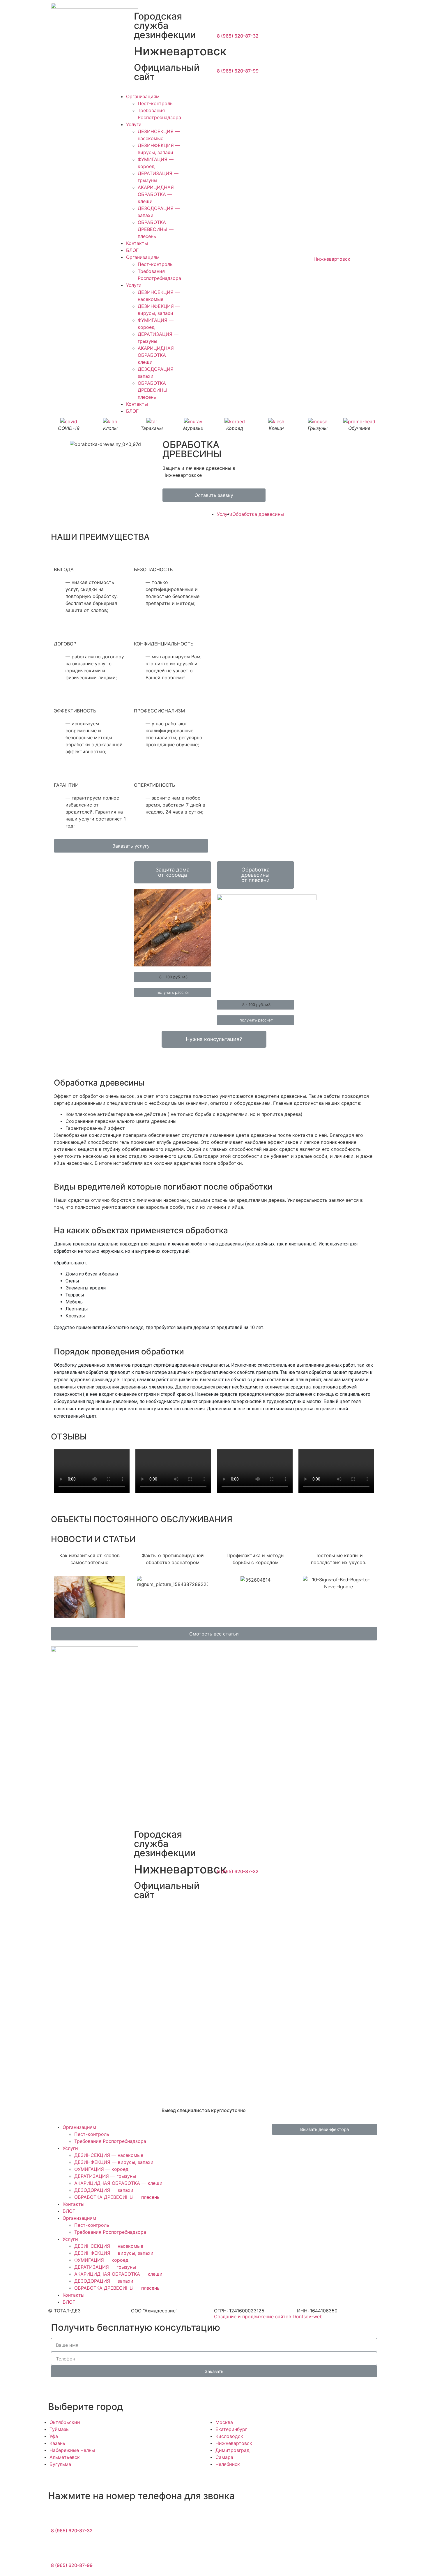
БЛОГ (132, 250)
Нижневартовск (180, 51)
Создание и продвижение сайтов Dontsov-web (268, 2316)
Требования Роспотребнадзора (110, 2141)
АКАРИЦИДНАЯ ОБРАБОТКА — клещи (156, 194)
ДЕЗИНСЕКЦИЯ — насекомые (109, 2155)
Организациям (143, 96)
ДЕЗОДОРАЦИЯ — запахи (104, 2190)
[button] (214, 495)
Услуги (134, 124)
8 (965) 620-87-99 (238, 71)
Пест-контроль (155, 103)
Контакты (137, 243)
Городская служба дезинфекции (165, 25)
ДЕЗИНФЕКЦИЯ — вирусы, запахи (114, 2162)
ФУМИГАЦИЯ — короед (101, 2169)
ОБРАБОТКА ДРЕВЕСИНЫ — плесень (156, 229)
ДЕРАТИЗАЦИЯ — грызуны (105, 2176)
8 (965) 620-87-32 (238, 36)
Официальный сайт (167, 72)
